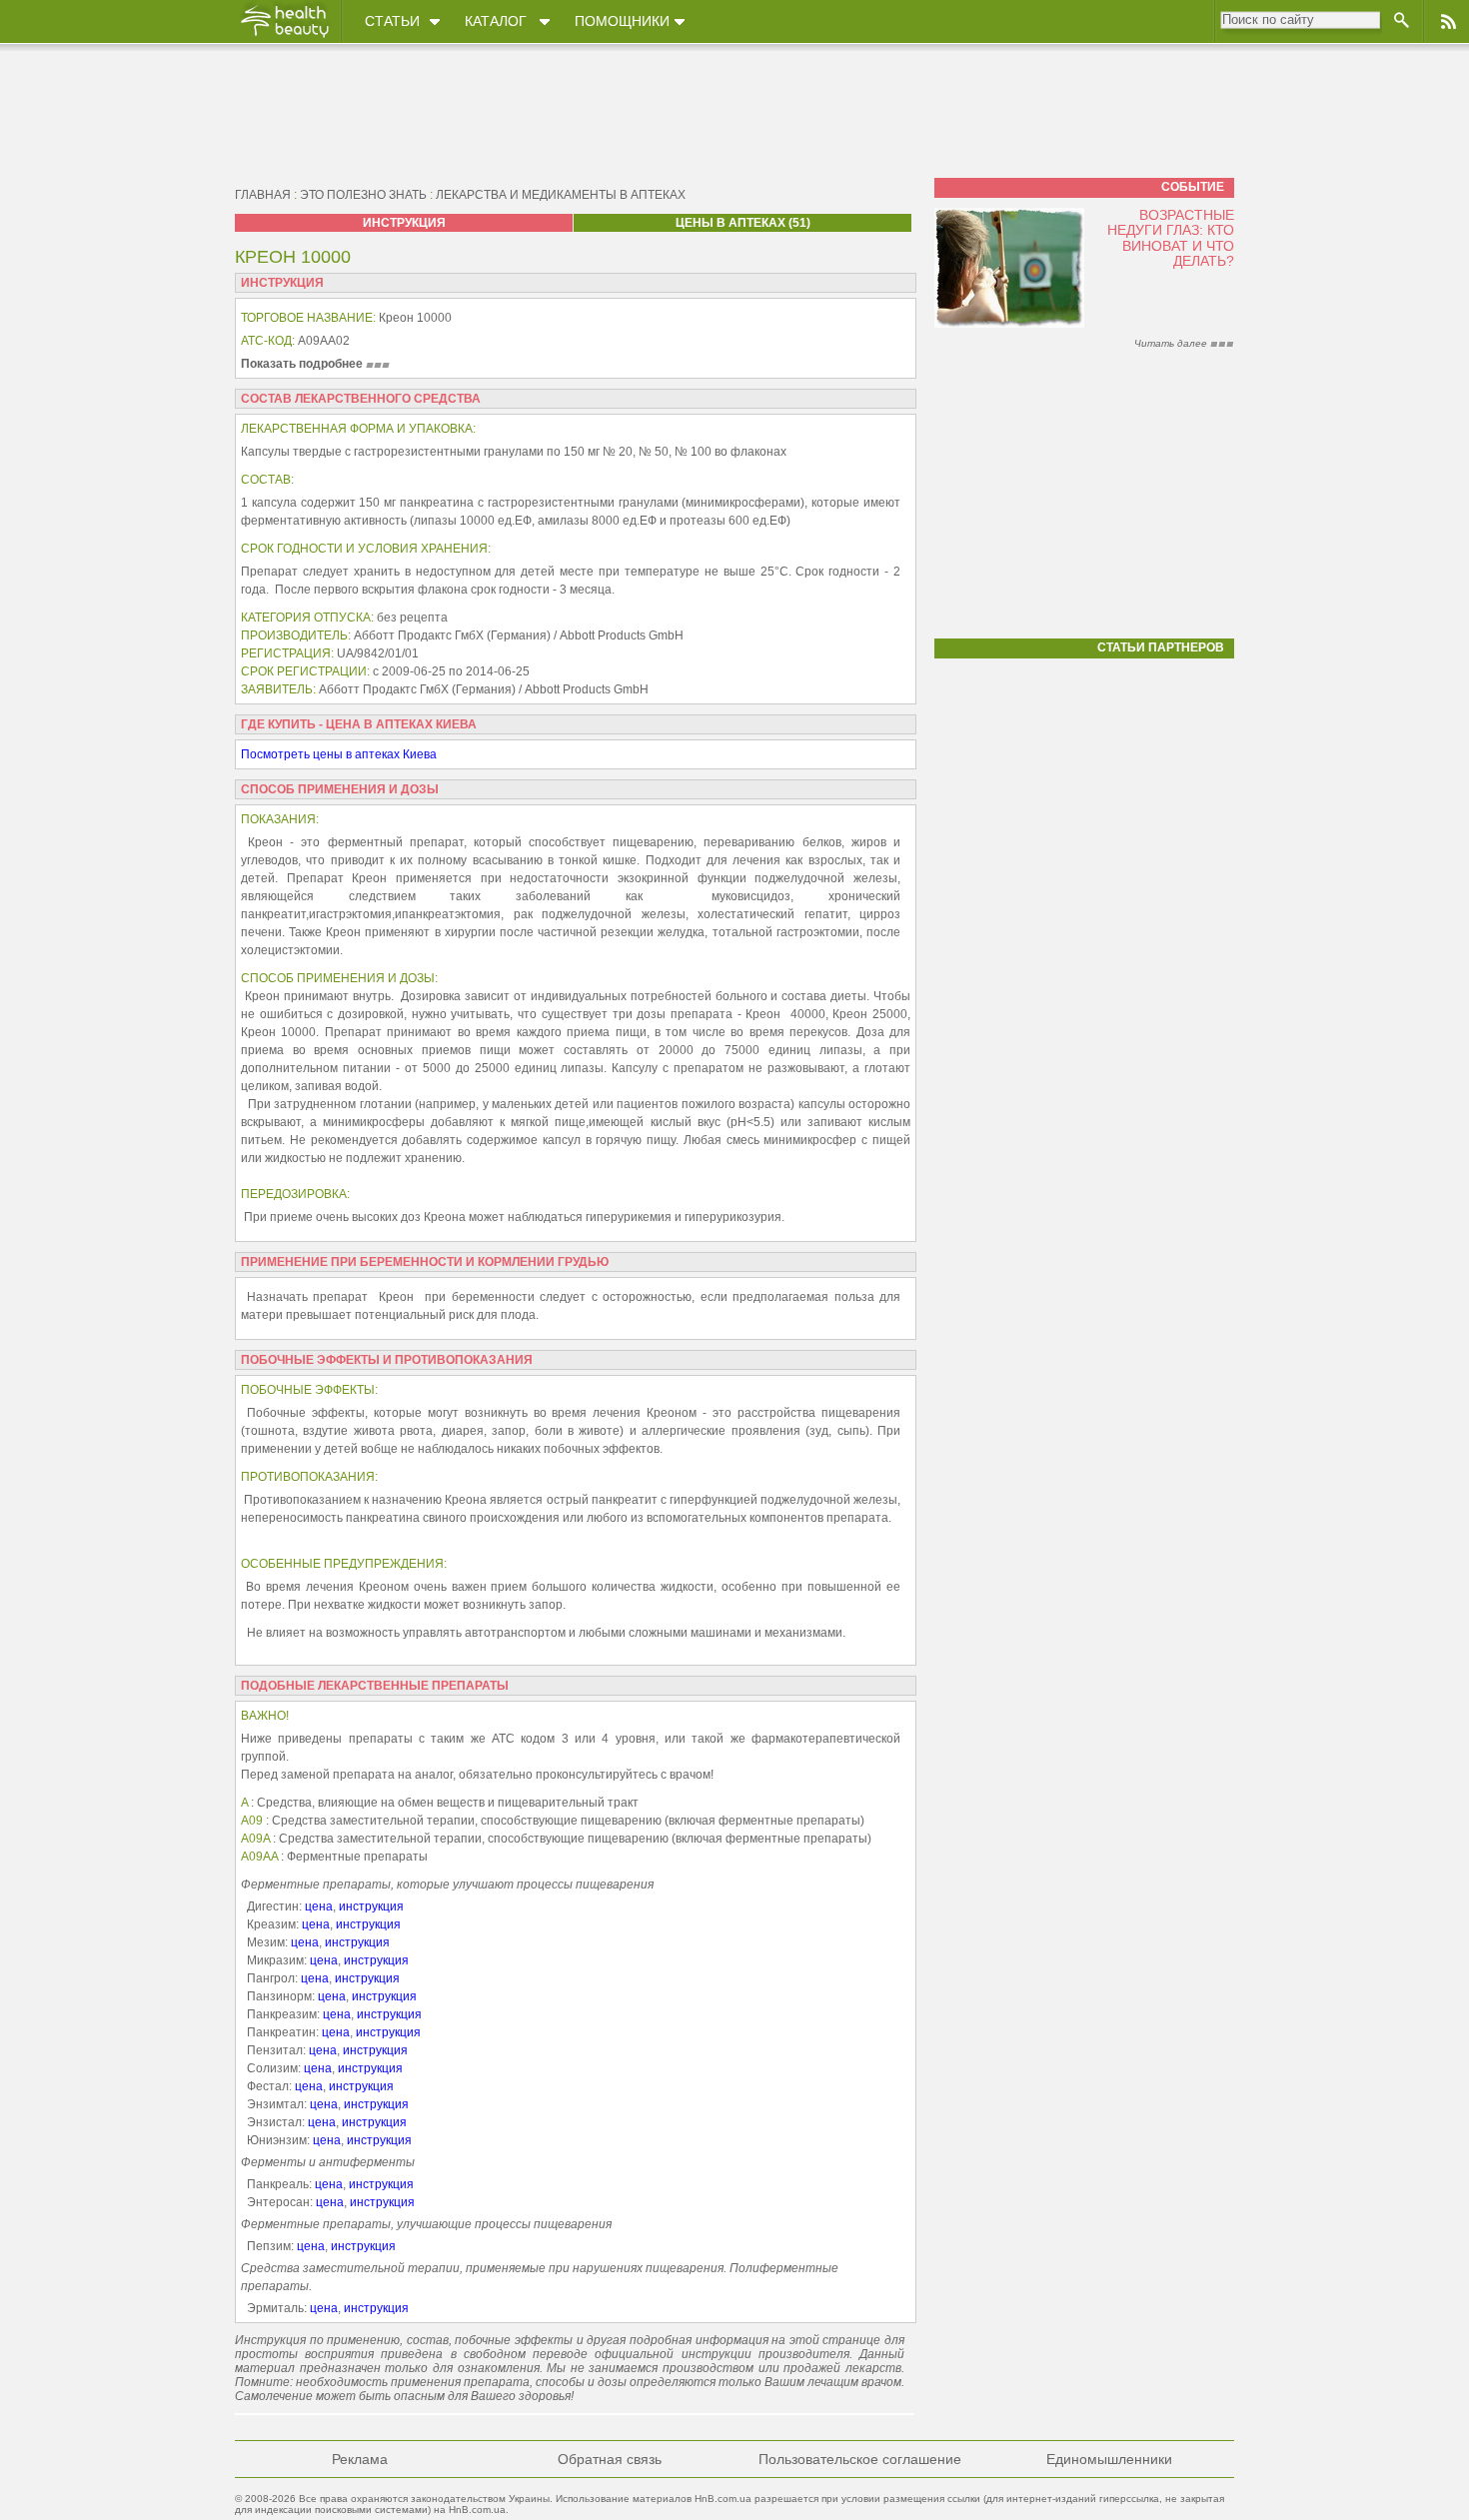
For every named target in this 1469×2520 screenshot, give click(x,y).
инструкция (371, 1906)
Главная (263, 195)
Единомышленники (1109, 2459)
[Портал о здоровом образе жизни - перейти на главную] (284, 37)
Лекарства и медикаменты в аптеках (561, 195)
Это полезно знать (363, 195)
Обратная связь (610, 2459)
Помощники (622, 21)
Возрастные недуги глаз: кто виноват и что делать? (1171, 238)
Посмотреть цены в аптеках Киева (339, 754)
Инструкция (404, 223)
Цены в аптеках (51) (743, 223)
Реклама (360, 2459)
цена (319, 1906)
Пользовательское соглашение (860, 2459)
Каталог (496, 21)
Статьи (392, 21)
